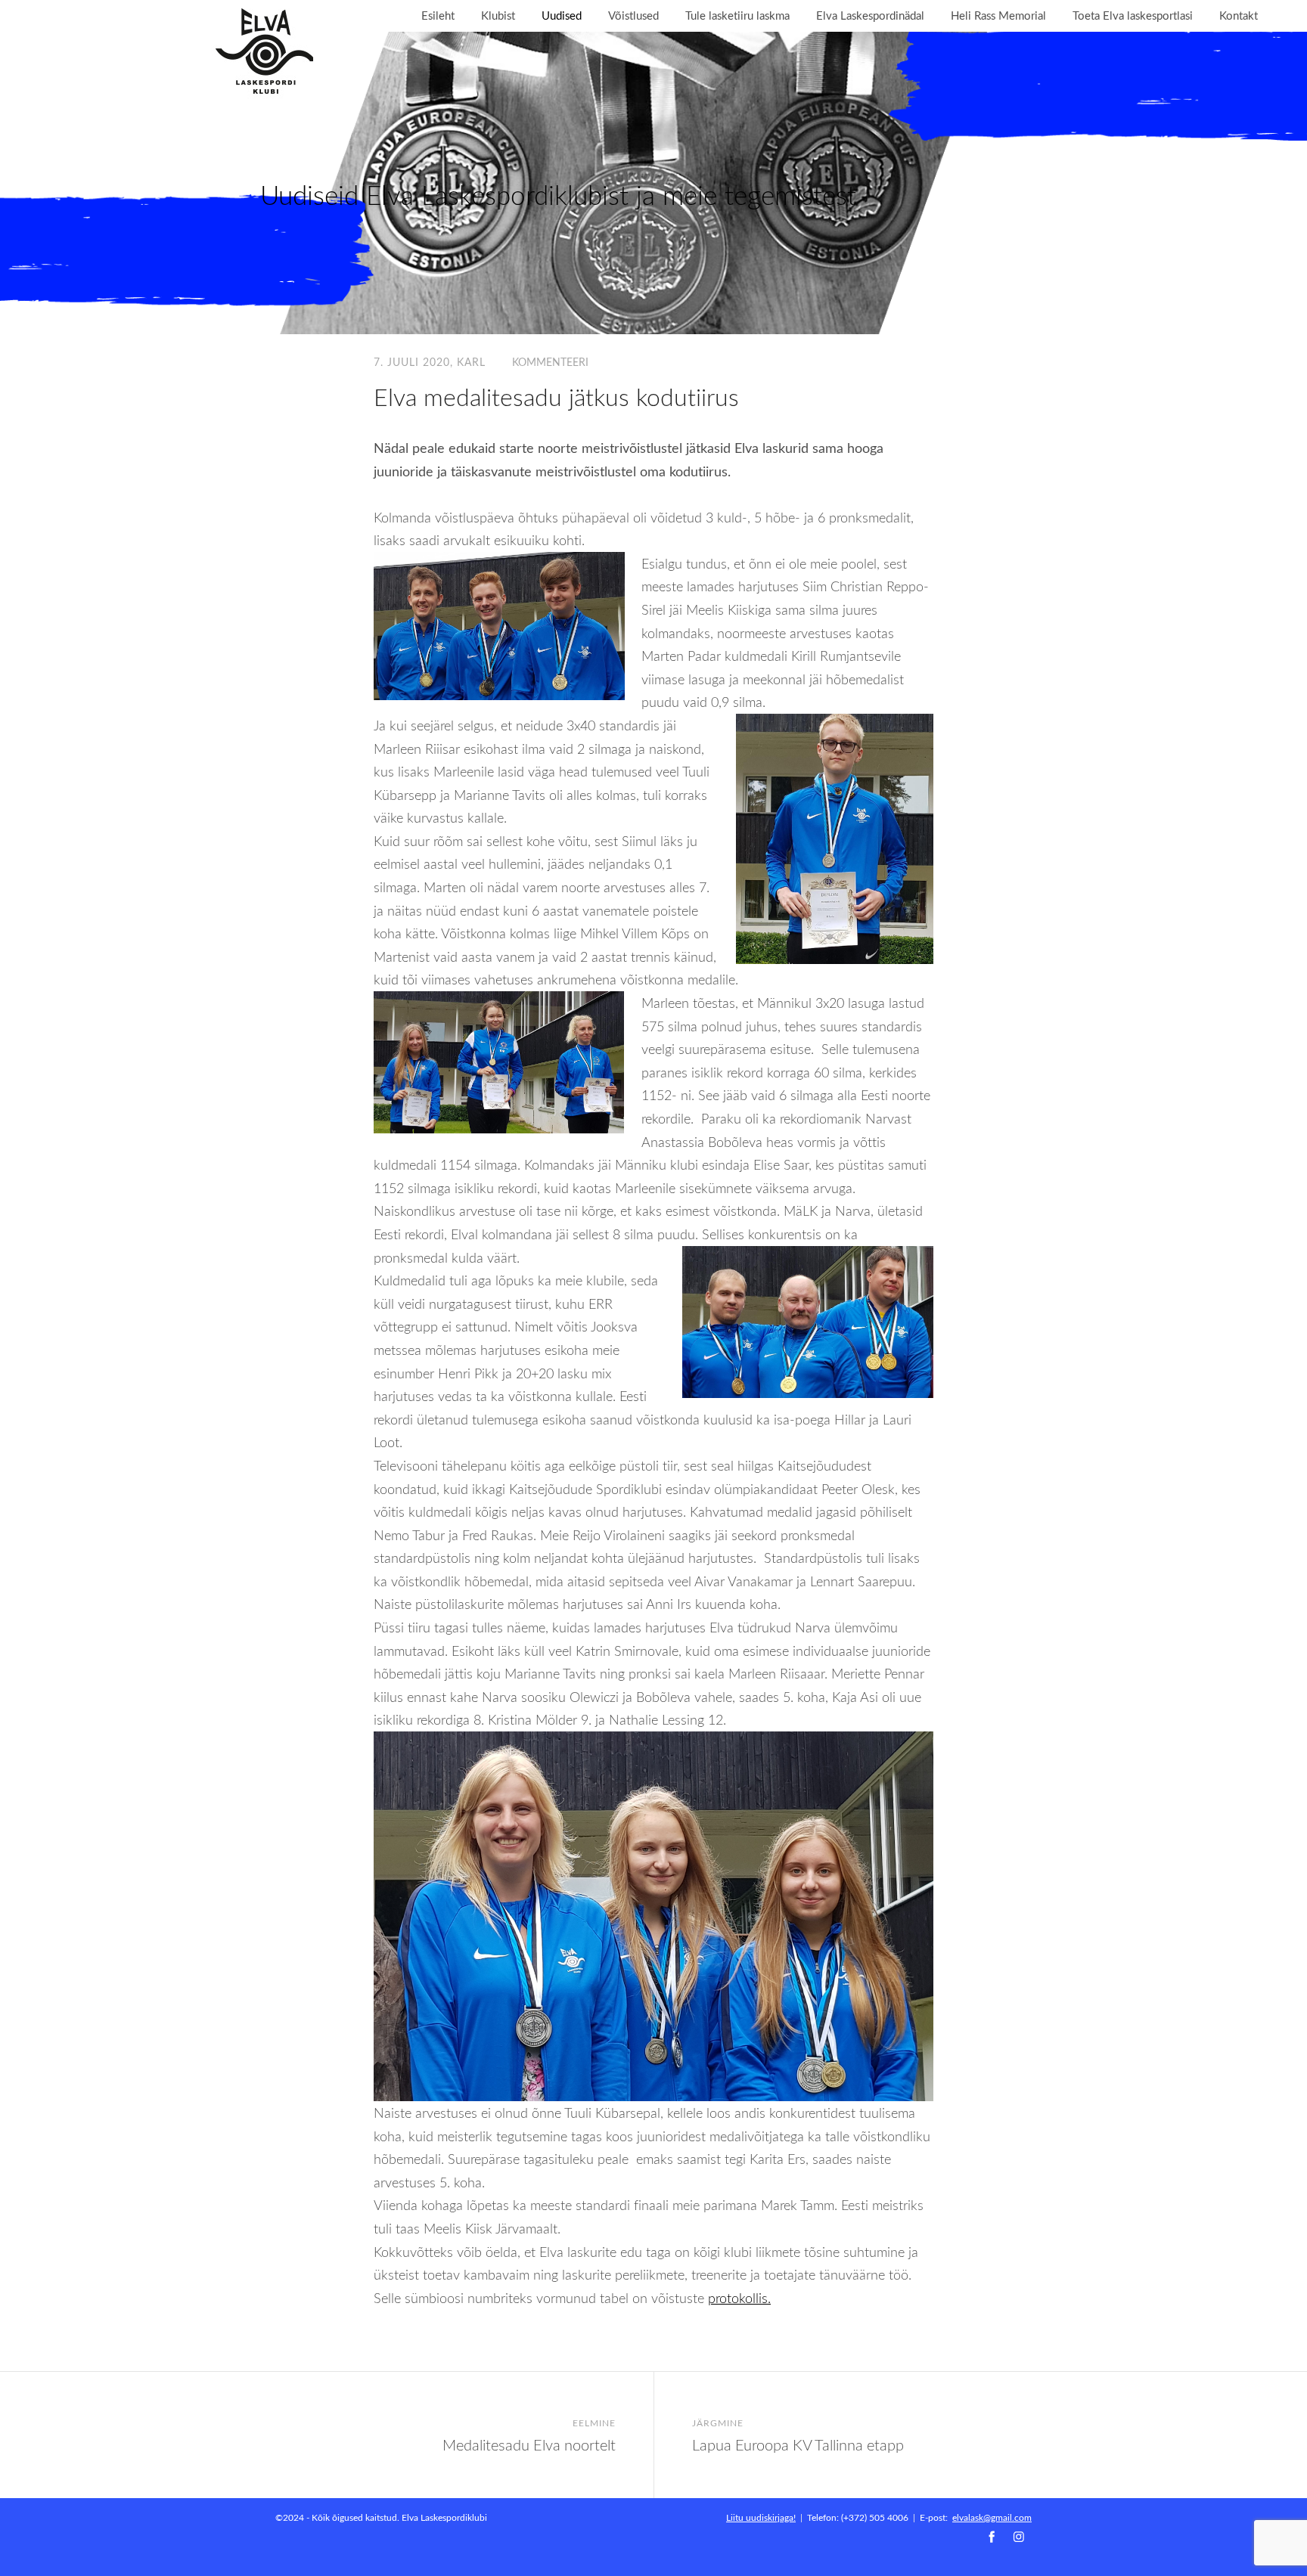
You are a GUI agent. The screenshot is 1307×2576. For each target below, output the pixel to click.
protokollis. (739, 2298)
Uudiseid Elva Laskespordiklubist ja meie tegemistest (558, 195)
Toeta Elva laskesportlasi (1133, 15)
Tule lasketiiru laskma (737, 15)
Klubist (498, 15)
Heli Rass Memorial (998, 15)
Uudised (562, 15)
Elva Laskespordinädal (870, 15)
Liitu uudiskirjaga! (761, 2517)
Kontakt (1239, 15)
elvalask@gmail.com (992, 2517)
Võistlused (633, 15)
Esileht (438, 15)
